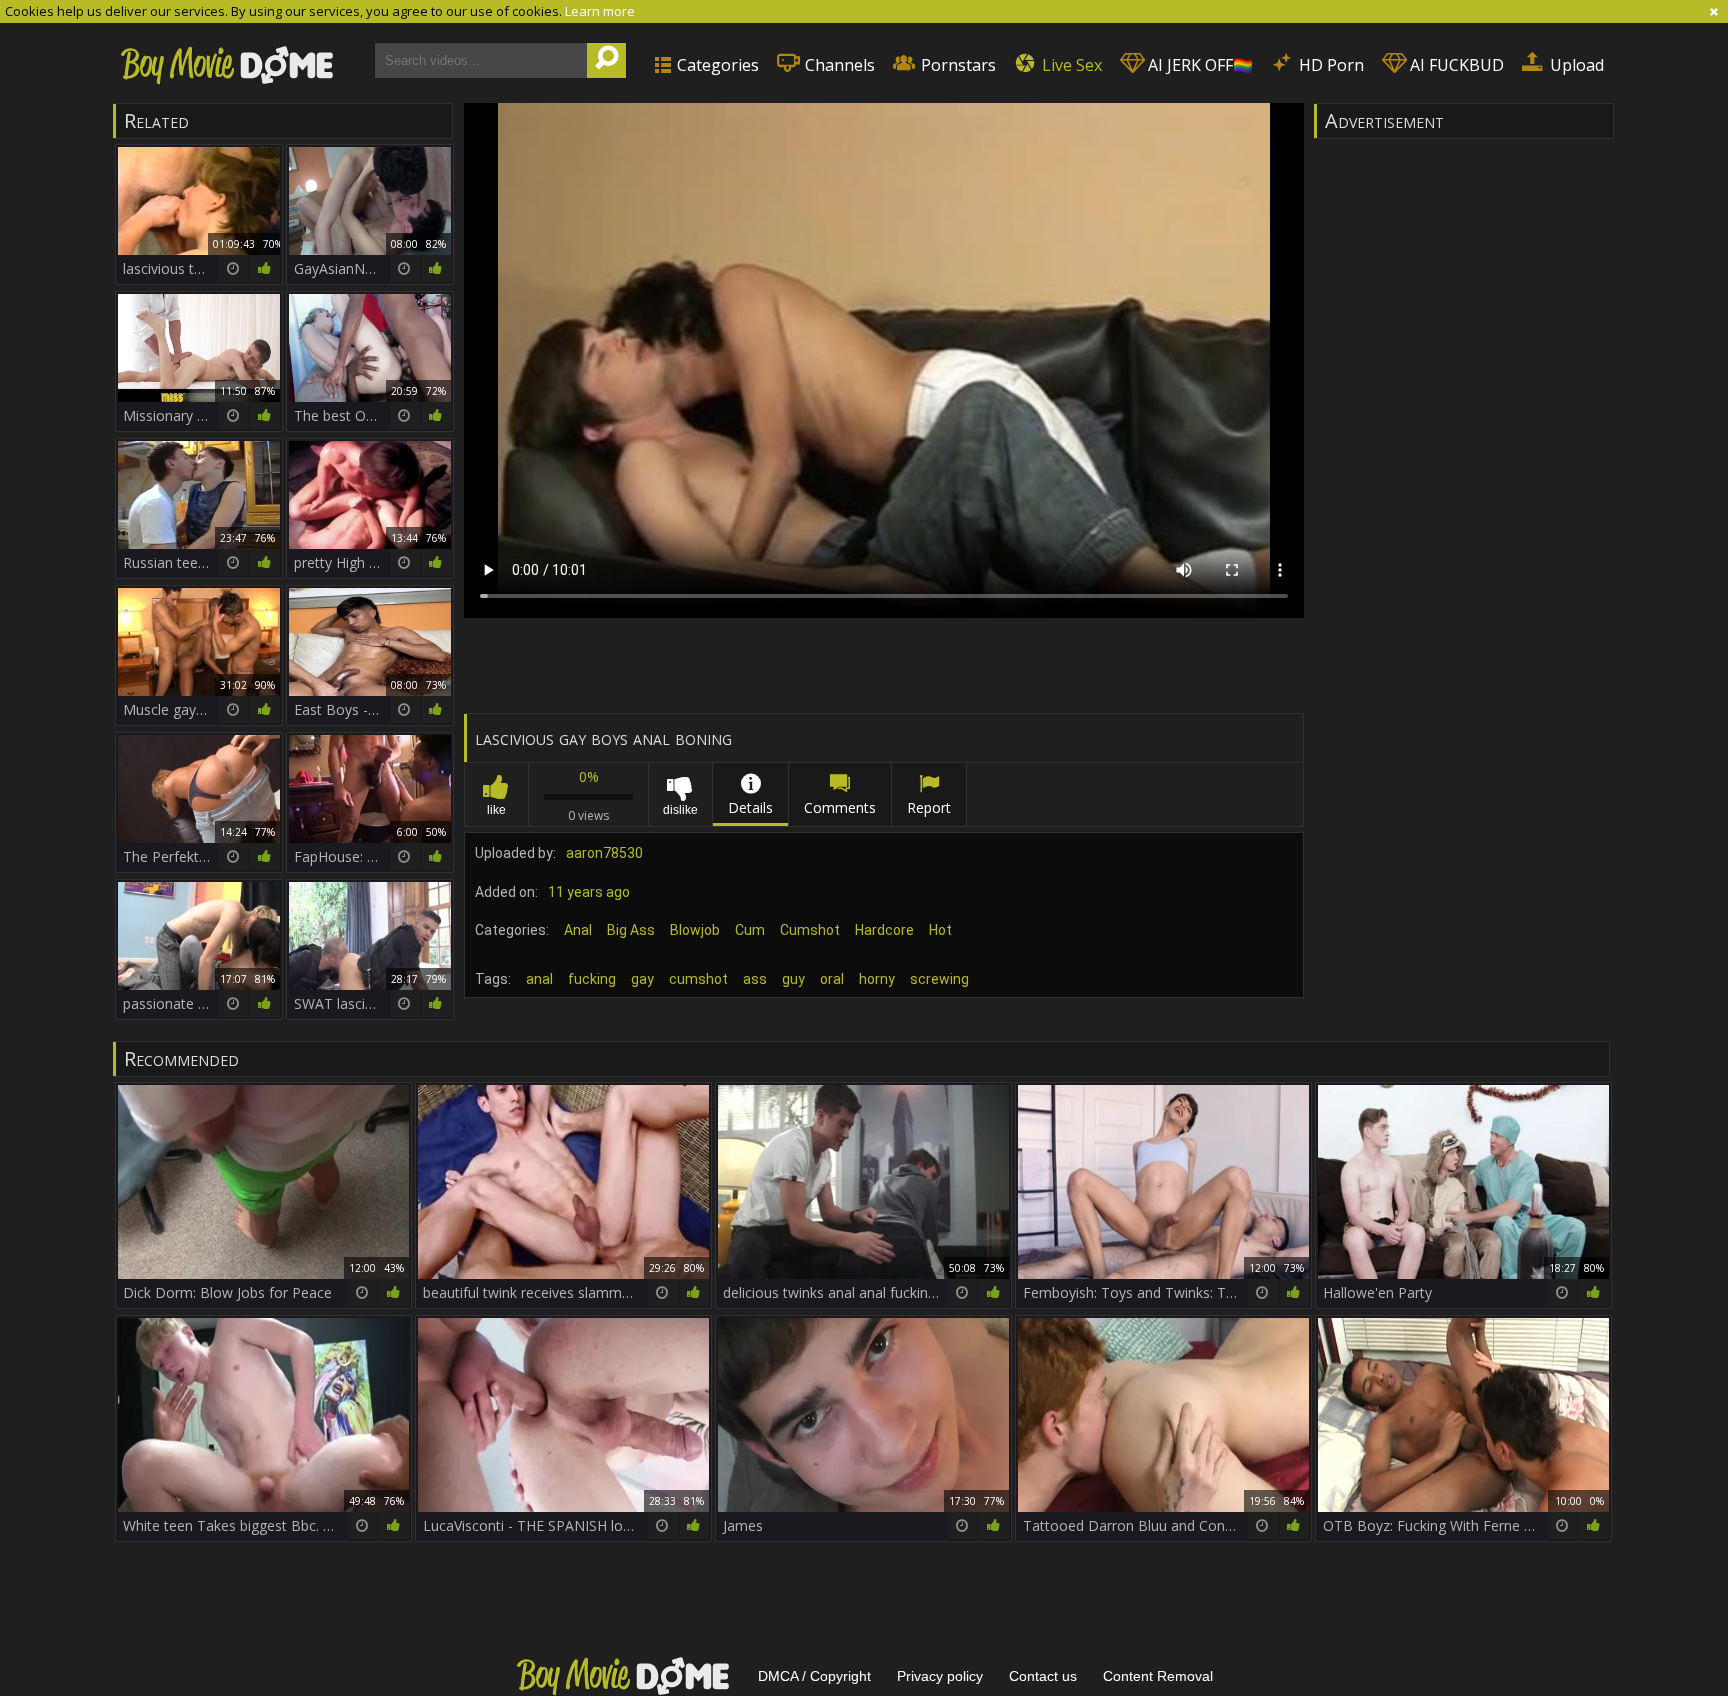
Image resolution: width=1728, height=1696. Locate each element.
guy (793, 979)
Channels (838, 65)
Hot (940, 930)
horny (877, 979)
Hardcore (884, 930)
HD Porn (1329, 65)
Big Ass (631, 930)
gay (642, 979)
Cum (750, 930)
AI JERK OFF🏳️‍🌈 (1198, 65)
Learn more (600, 11)
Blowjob (695, 930)
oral (832, 979)
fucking (592, 979)
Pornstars (956, 65)
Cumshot (810, 930)
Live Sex (1070, 65)
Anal (578, 930)
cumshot (698, 979)
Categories (716, 65)
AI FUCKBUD (1455, 65)
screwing (939, 979)
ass (755, 979)
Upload (1575, 65)
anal (539, 979)
